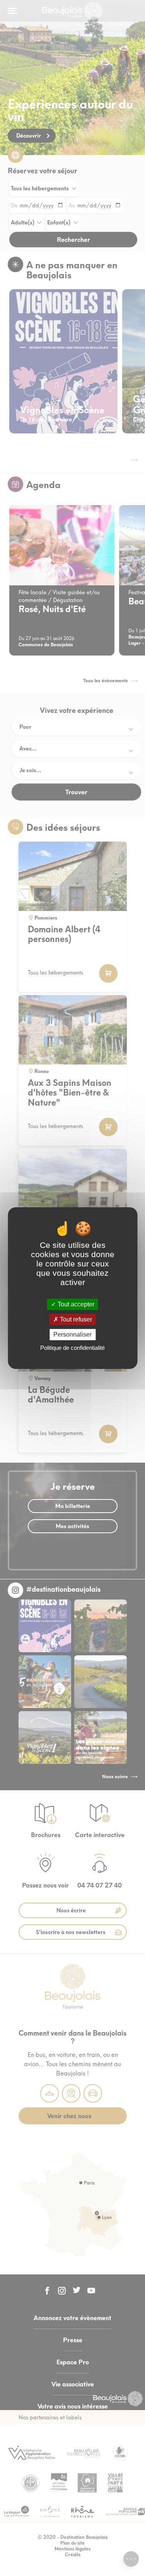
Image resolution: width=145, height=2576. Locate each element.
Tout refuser (75, 1319)
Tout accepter (75, 1304)
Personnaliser (72, 1335)
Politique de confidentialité (72, 1348)
